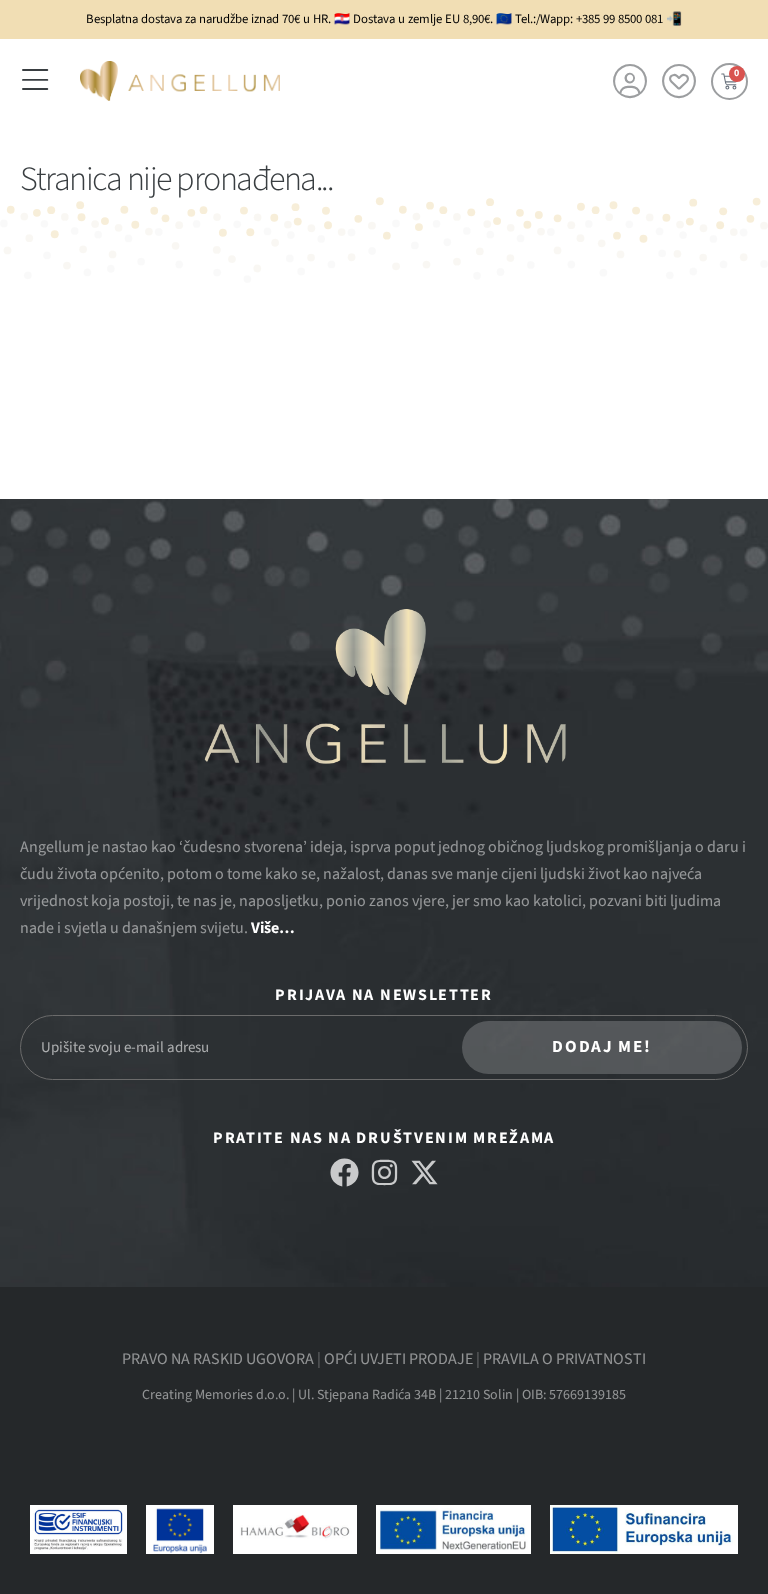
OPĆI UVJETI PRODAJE (398, 1359)
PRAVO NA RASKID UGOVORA (218, 1359)
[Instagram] (384, 1172)
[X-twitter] (424, 1172)
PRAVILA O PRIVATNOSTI (564, 1359)
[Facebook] (344, 1172)
